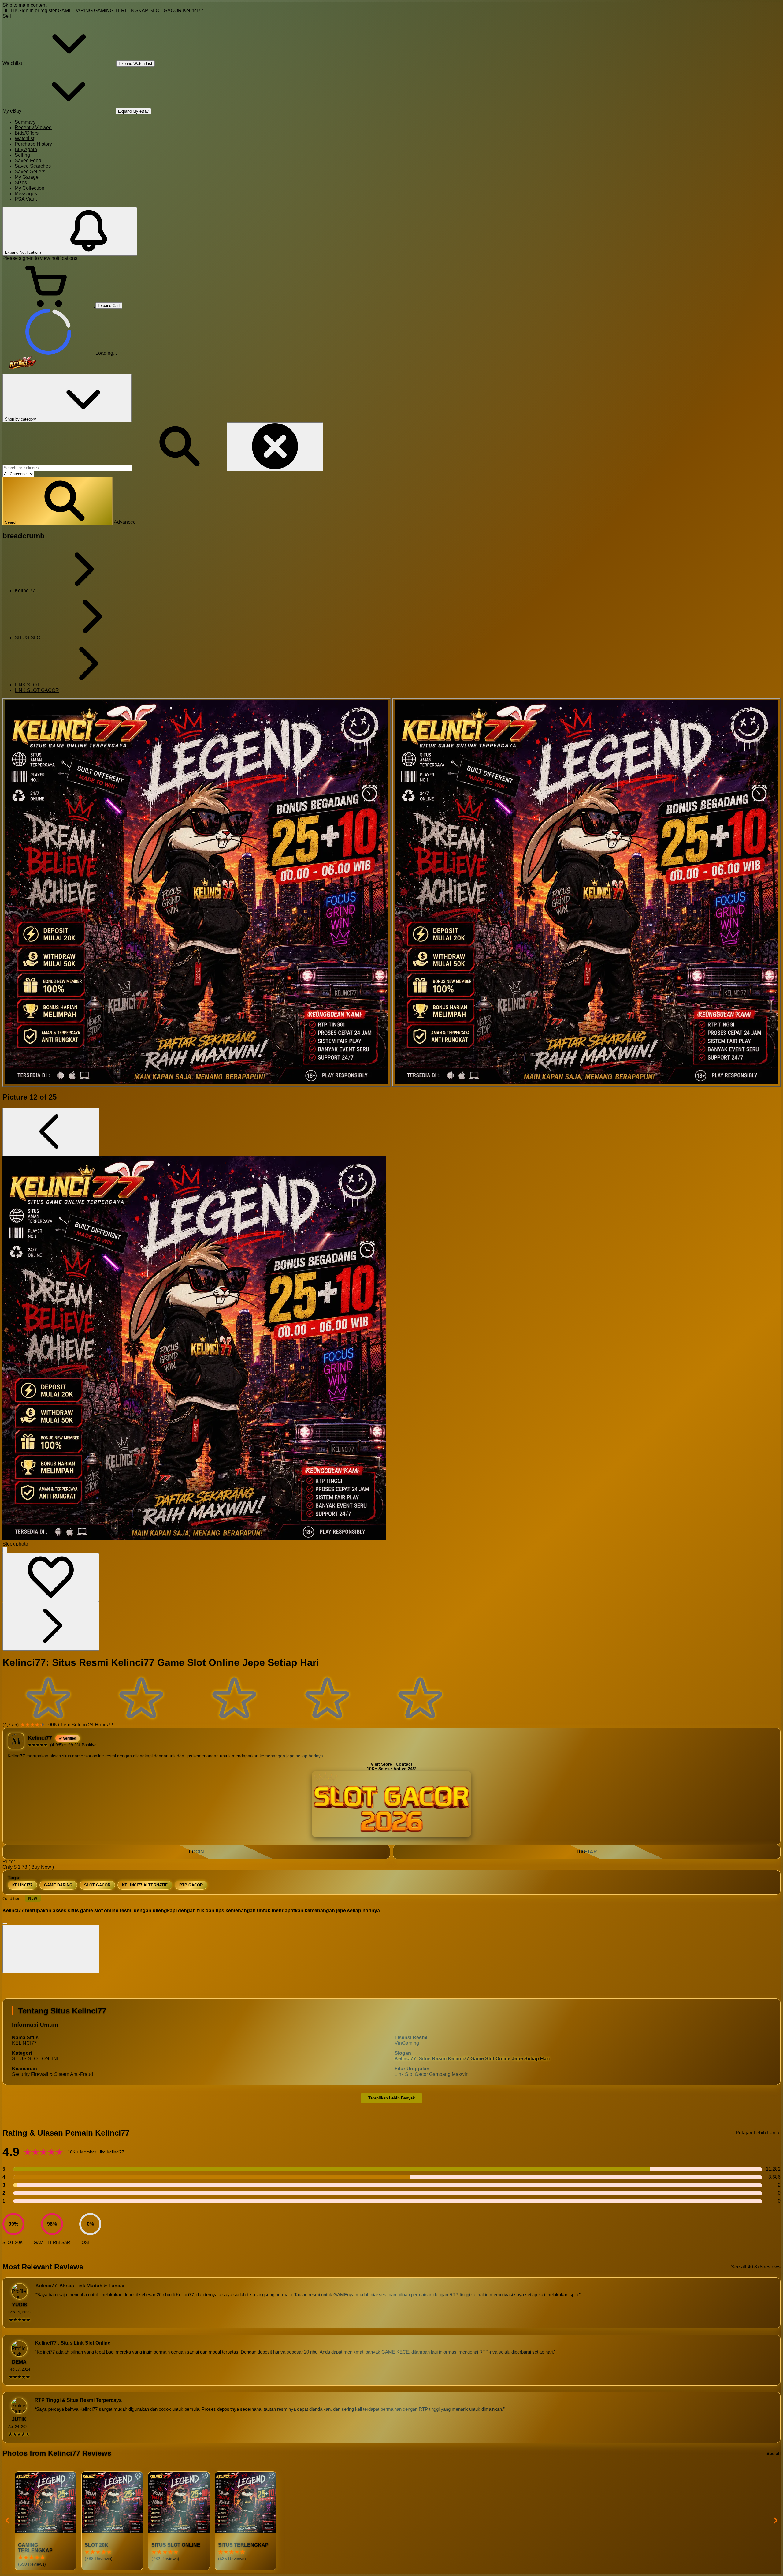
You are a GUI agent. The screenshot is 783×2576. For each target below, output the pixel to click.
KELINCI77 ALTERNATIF (145, 1885)
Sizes (21, 183)
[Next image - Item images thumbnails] (51, 1626)
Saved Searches (33, 166)
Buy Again (26, 150)
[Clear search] (275, 447)
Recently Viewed (33, 127)
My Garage (27, 177)
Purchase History (33, 144)
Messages (26, 194)
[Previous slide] (8, 2521)
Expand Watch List (135, 64)
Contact (404, 1764)
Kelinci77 (193, 11)
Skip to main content (24, 5)
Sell (7, 16)
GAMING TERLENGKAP (121, 11)
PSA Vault (26, 199)
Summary (25, 122)
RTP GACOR (191, 1885)
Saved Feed (28, 161)
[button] (58, 501)
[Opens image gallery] (5, 1550)
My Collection (30, 188)
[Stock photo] (197, 892)
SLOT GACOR (166, 11)
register (48, 11)
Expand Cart (109, 306)
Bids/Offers (27, 133)
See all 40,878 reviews (756, 2267)
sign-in (26, 258)
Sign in (26, 11)
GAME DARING (75, 11)
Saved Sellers (30, 172)
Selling (22, 155)
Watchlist (24, 138)
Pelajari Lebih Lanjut (758, 2133)
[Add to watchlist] (51, 1578)
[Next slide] (775, 2521)
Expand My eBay (133, 111)
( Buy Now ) (41, 1867)
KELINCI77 (22, 1885)
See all (774, 2453)
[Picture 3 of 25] (586, 892)
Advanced (125, 522)
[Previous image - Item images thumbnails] (51, 1132)
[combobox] (67, 468)
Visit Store (381, 1764)
